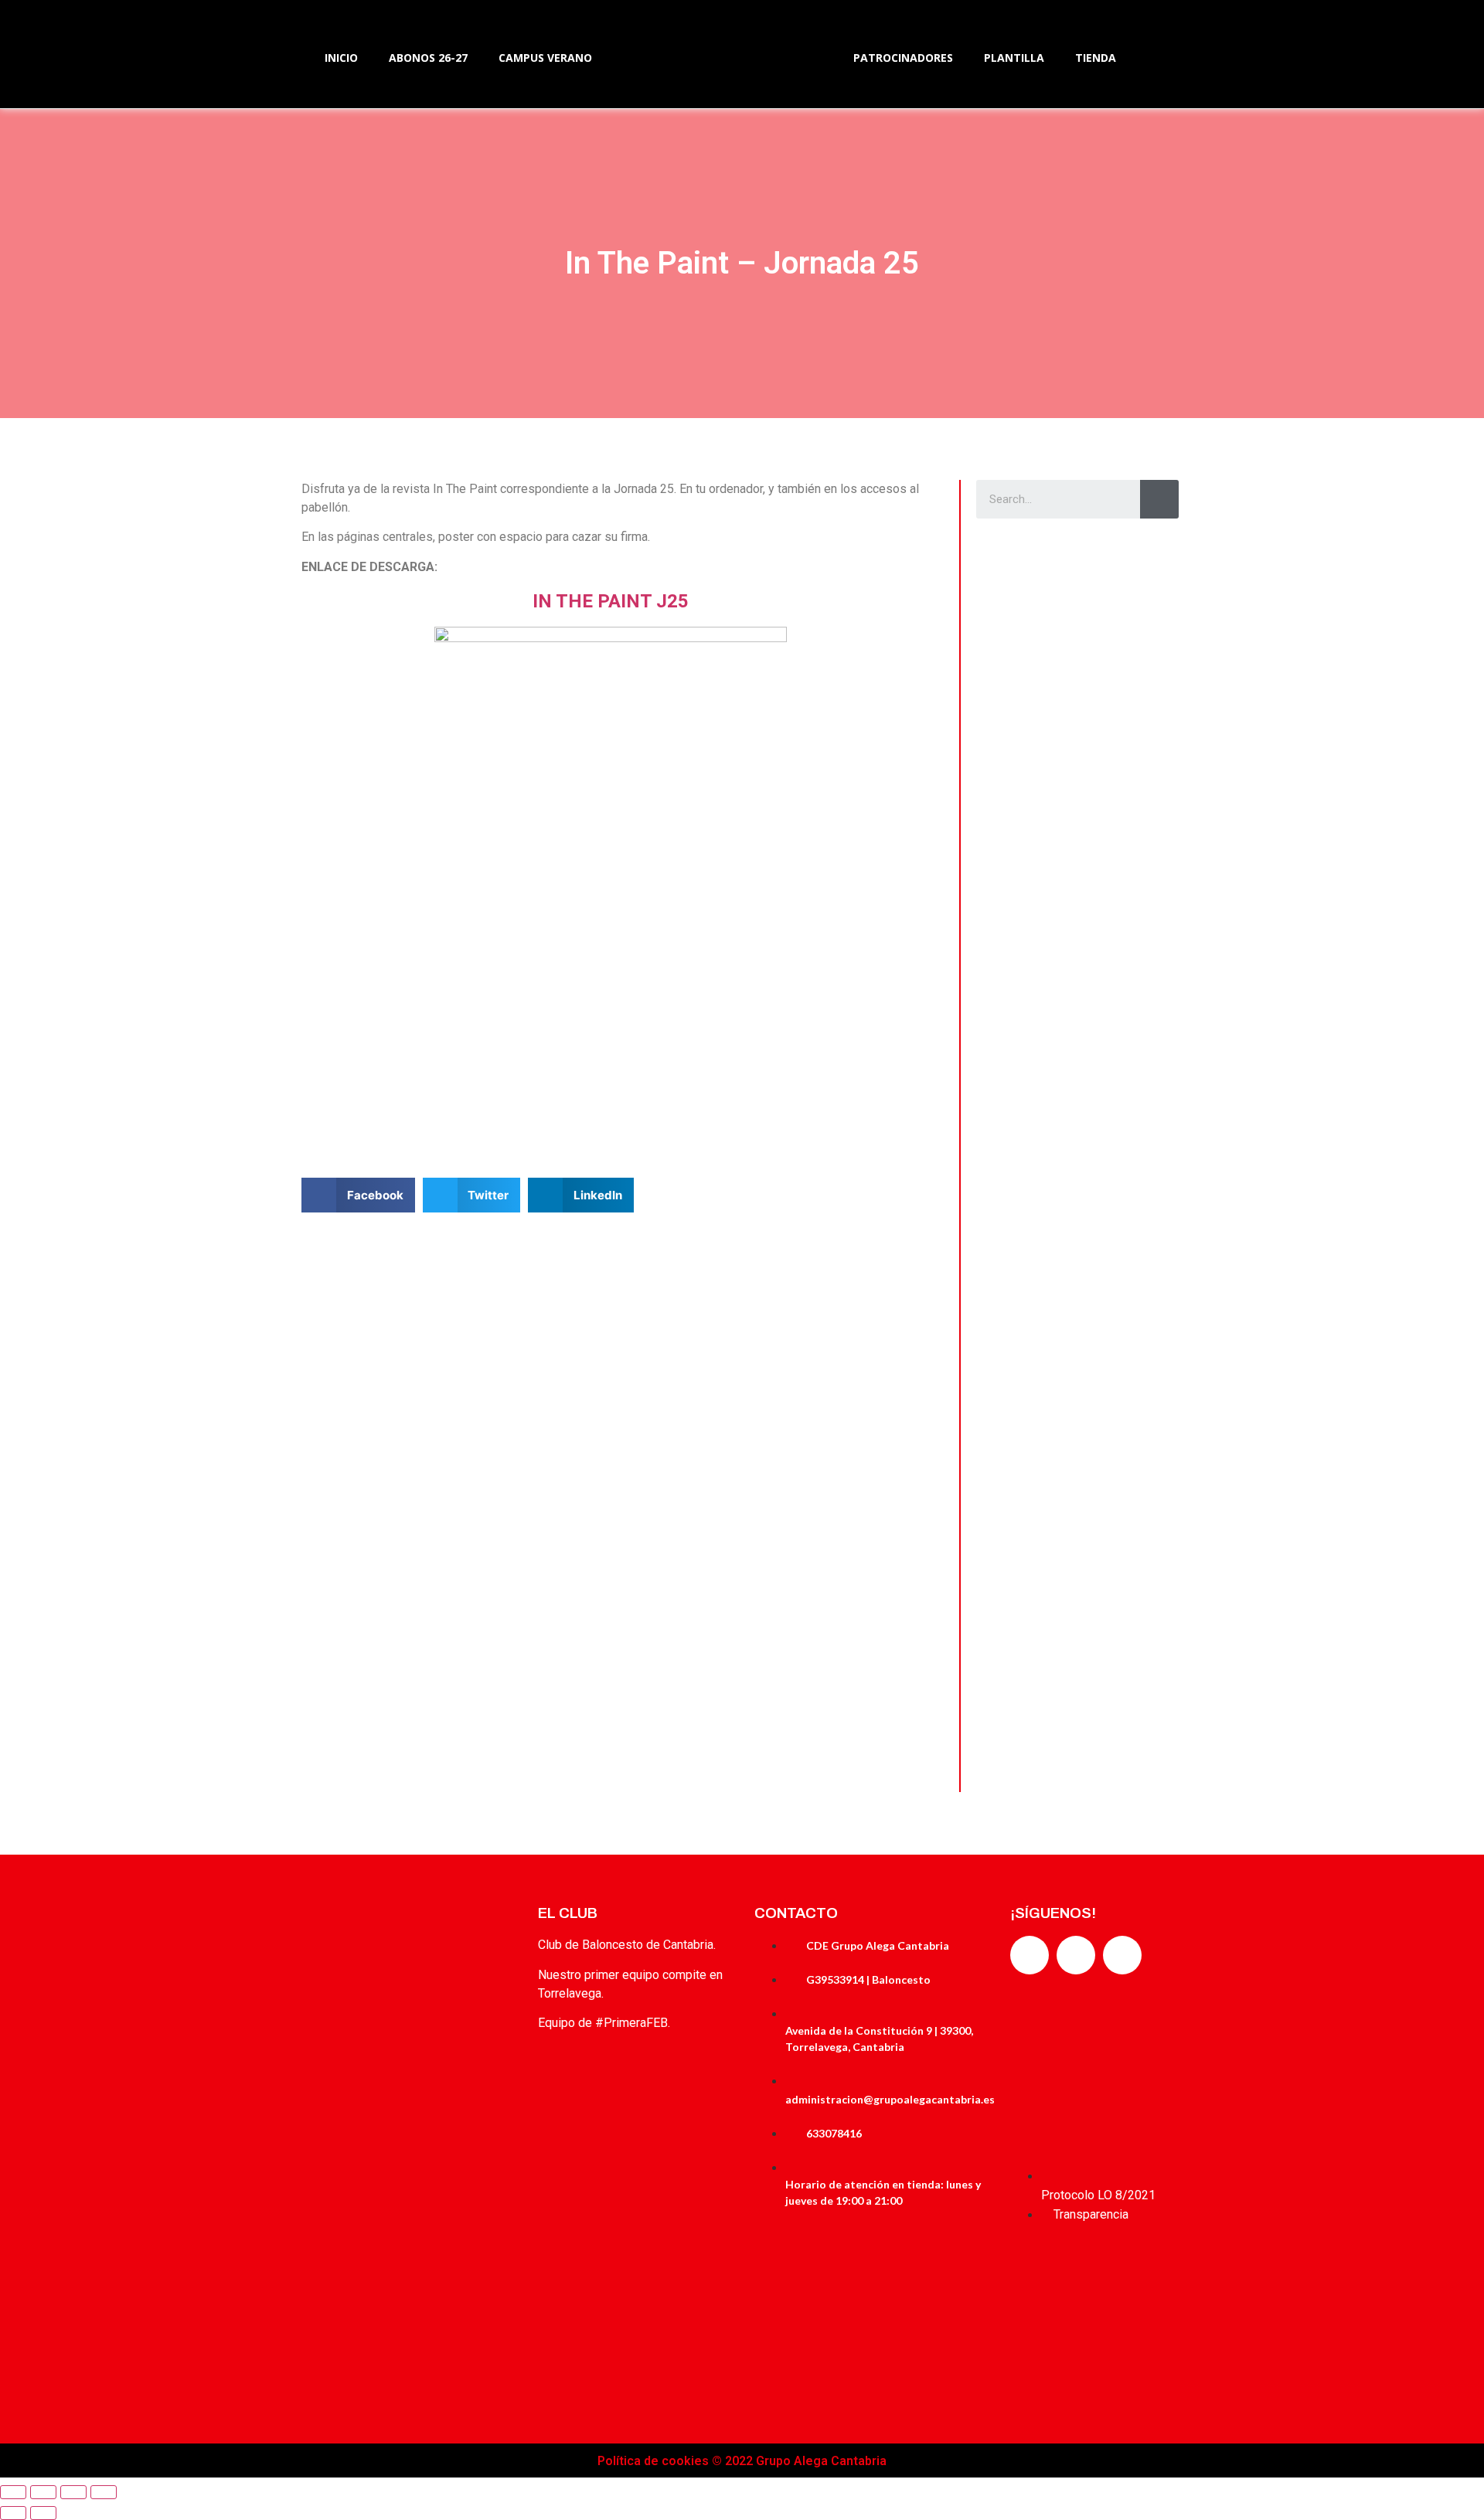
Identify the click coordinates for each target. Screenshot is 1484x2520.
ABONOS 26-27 (428, 58)
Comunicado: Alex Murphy (1058, 796)
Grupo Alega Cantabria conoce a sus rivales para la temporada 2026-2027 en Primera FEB (1074, 1440)
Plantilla (1014, 58)
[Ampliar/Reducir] (104, 2492)
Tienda (1096, 58)
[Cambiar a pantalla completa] (73, 2492)
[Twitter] (1076, 1955)
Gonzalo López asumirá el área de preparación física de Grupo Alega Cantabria (1077, 1651)
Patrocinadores (903, 58)
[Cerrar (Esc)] (13, 2492)
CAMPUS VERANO (545, 58)
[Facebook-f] (1030, 1955)
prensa (1087, 694)
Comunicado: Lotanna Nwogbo (1070, 1006)
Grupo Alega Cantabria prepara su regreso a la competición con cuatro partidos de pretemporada (1076, 600)
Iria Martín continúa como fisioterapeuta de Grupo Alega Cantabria (1067, 1230)
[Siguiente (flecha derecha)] (43, 2513)
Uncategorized (1026, 767)
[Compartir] (43, 2492)
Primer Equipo (1025, 1188)
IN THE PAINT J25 (611, 601)
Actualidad (1018, 557)
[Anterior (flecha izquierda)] (13, 2513)
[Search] (1159, 499)
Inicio (341, 58)
